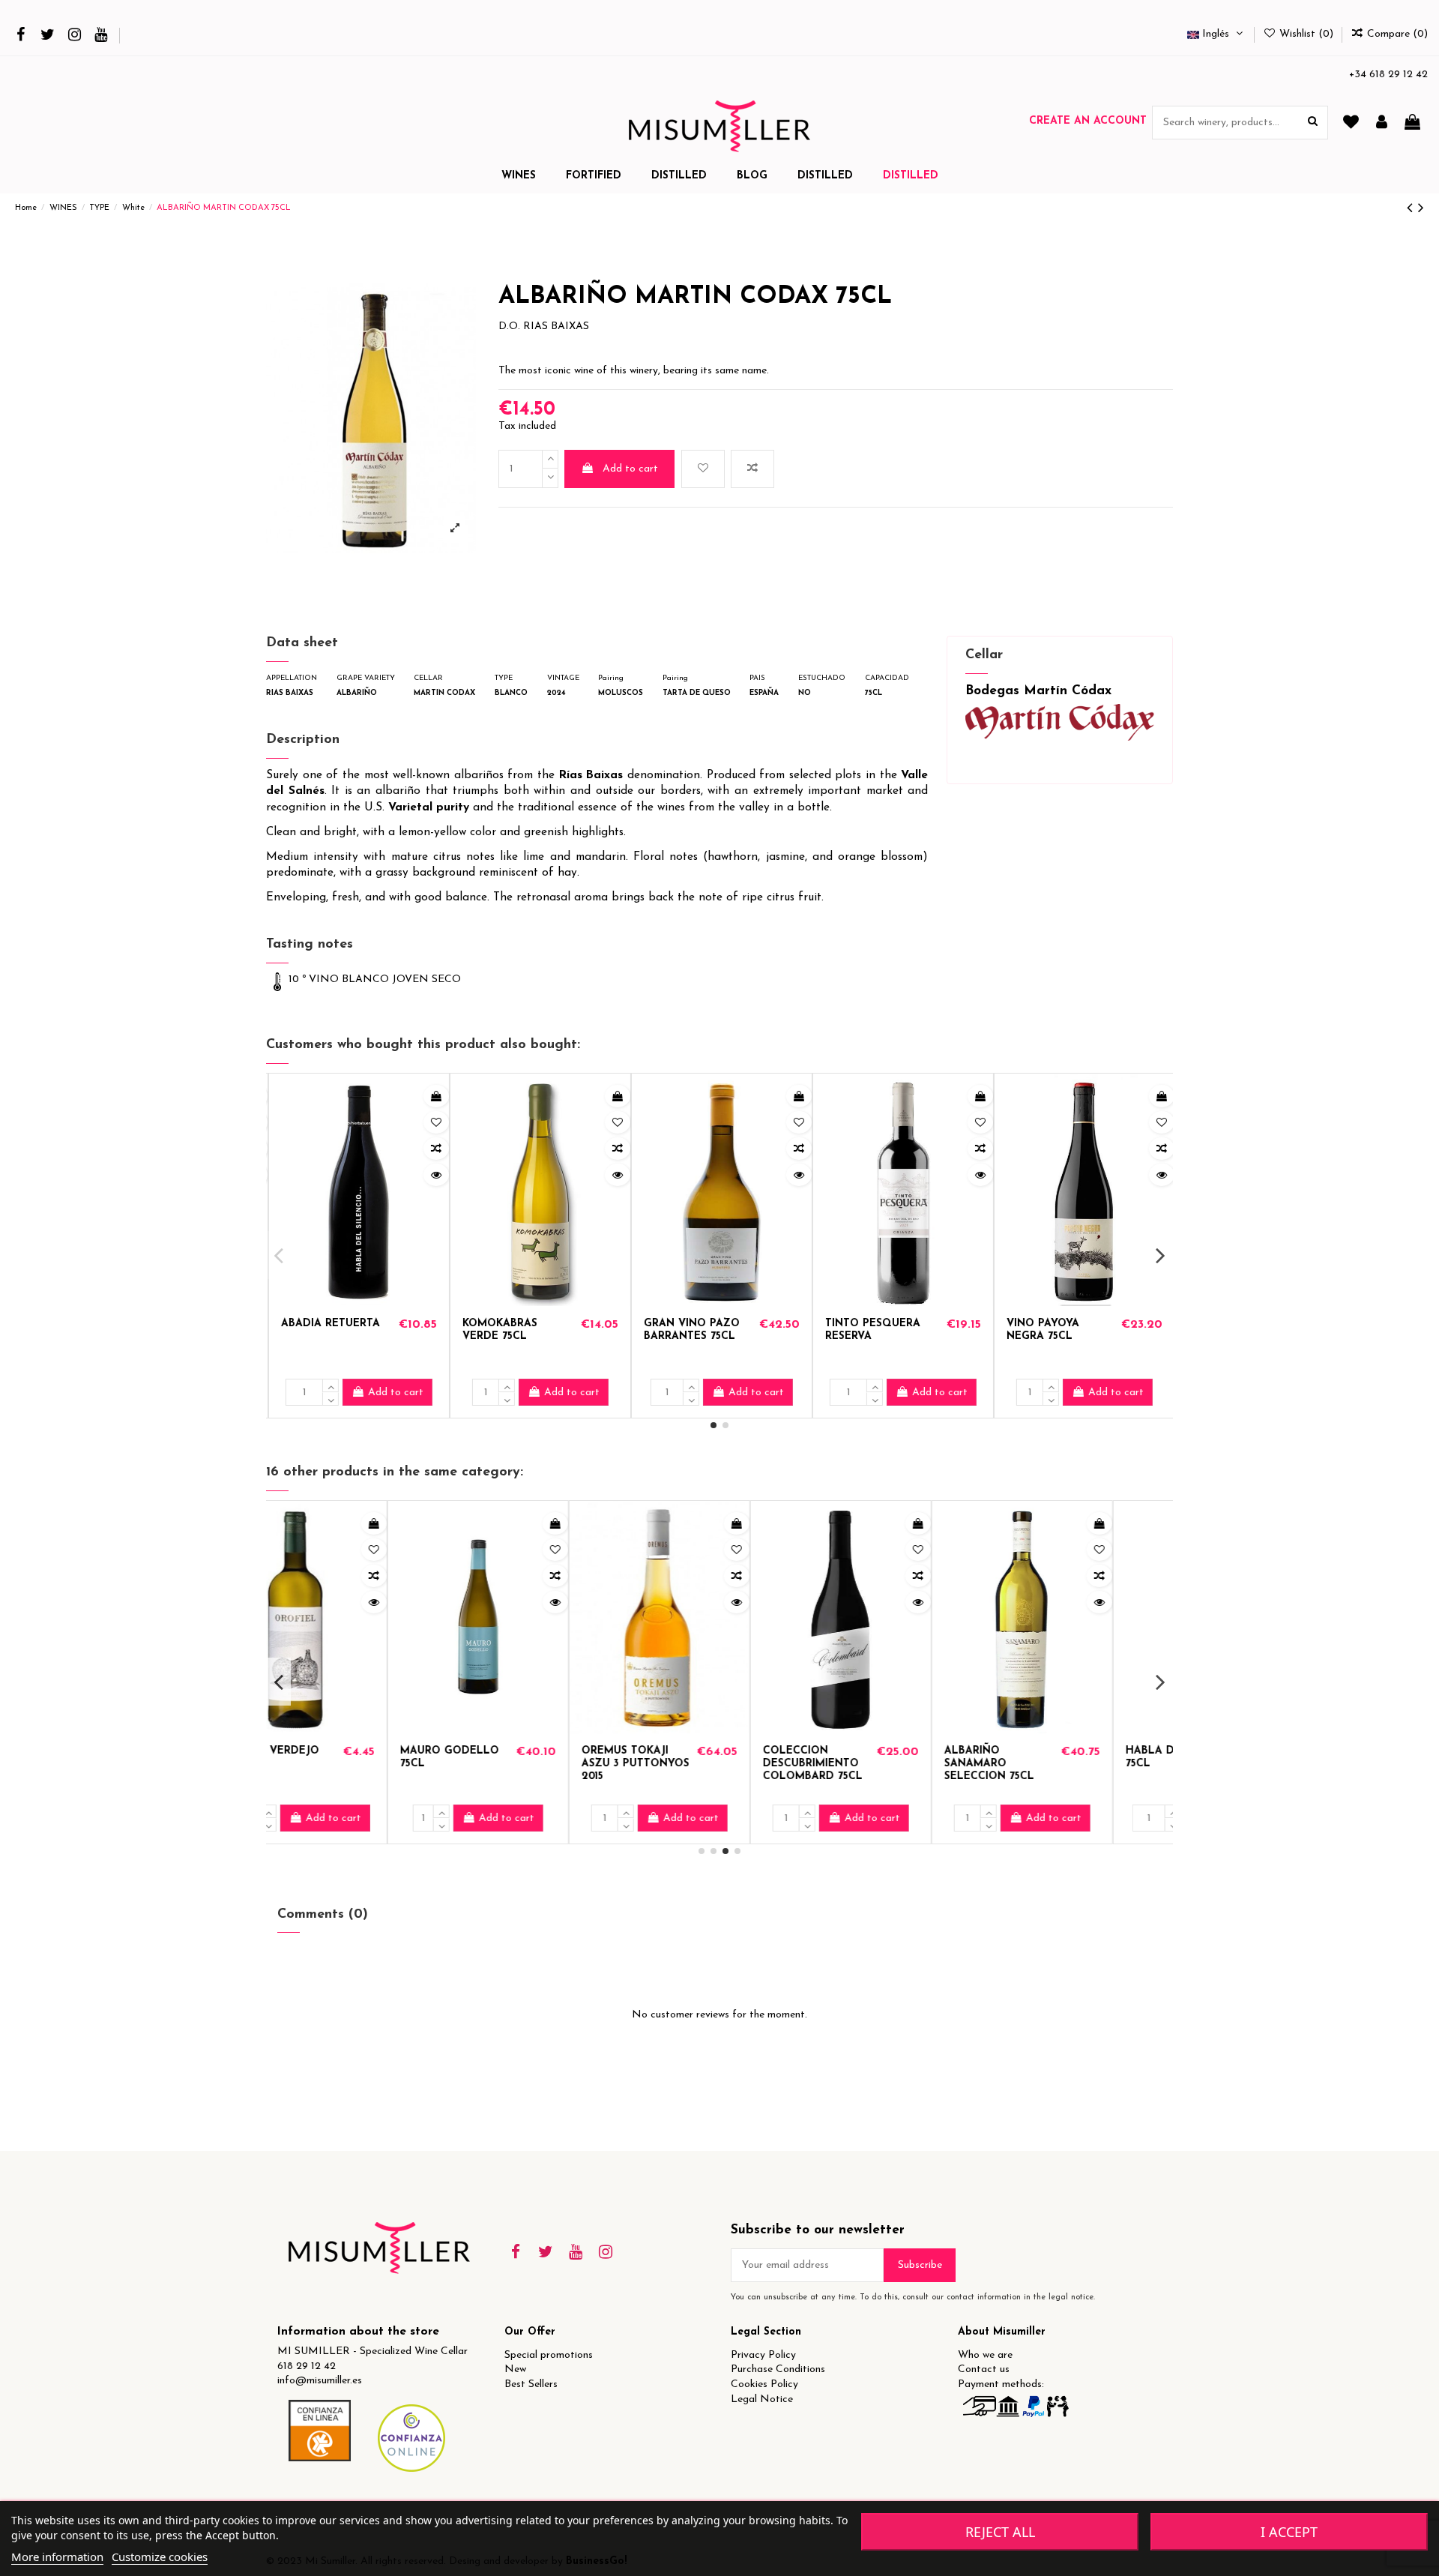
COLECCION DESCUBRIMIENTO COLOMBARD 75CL (510, 1764)
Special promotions (549, 2355)
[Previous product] (1412, 209)
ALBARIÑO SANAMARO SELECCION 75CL (687, 1764)
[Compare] (434, 1149)
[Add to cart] (434, 1096)
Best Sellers (531, 2384)
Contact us (984, 2369)
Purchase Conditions (778, 2369)
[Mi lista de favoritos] (1351, 123)
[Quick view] (434, 1175)
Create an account (1088, 121)
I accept (1289, 2532)
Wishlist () (1306, 34)
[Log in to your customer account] (1382, 123)
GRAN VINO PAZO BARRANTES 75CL (871, 1330)
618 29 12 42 (307, 2366)
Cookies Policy (764, 2384)
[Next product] (1421, 209)
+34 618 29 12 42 (1388, 75)
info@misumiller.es (320, 2381)
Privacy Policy (763, 2355)
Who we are (985, 2355)
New (515, 2369)
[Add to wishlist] (703, 469)
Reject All (1000, 2532)
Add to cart (630, 469)
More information (57, 2557)
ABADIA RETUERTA (510, 1324)
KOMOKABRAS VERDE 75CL (679, 1330)
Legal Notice (762, 2399)
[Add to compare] (752, 469)
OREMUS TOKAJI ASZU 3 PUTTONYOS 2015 (333, 1764)
